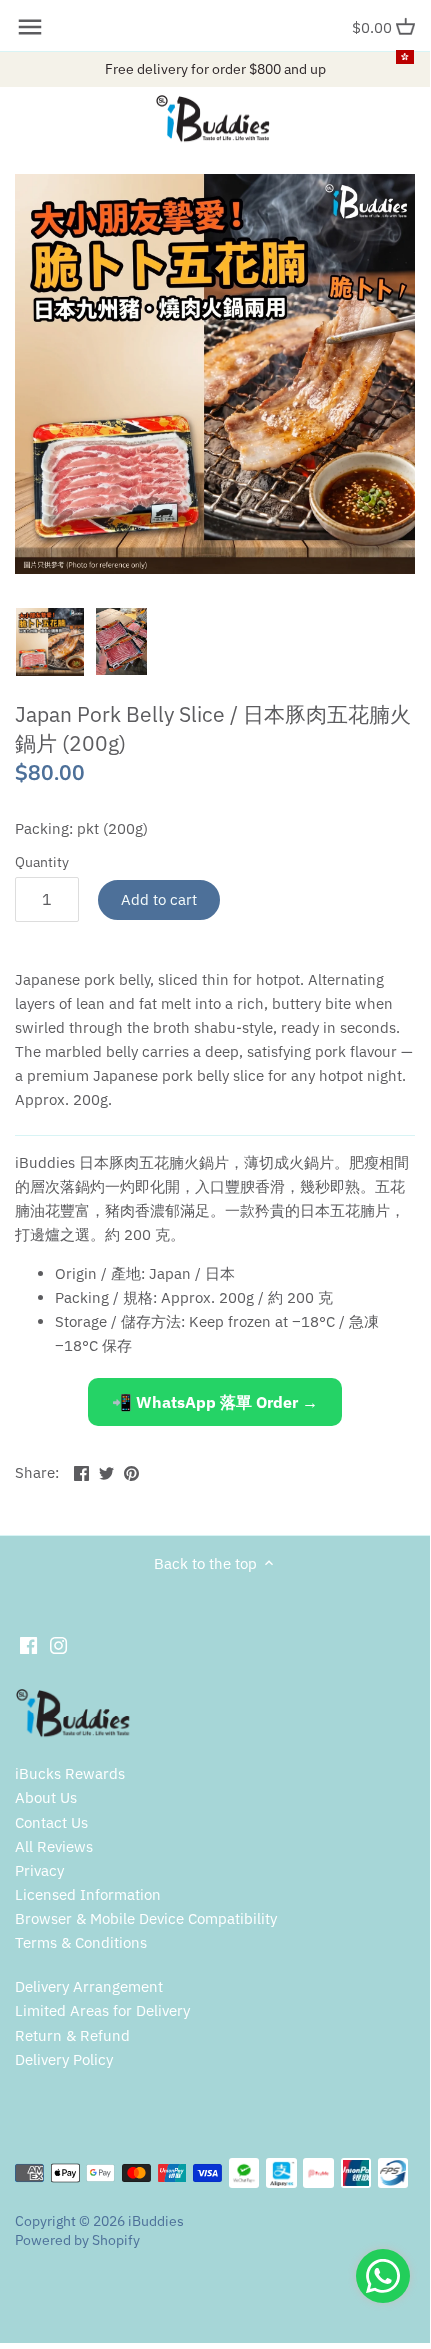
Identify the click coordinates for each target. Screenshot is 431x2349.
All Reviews (54, 1846)
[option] (50, 642)
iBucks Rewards (70, 1773)
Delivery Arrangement (89, 1986)
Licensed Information (88, 1894)
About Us (46, 1797)
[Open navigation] (30, 27)
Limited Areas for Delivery (102, 2010)
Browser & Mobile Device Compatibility (146, 1918)
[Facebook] (28, 1644)
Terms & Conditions (81, 1942)
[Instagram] (58, 1644)
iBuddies (156, 2221)
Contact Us (51, 1822)
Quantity (42, 862)
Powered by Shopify (77, 2240)
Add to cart (159, 899)
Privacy (39, 1870)
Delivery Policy (64, 2059)
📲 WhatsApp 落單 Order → (215, 1402)
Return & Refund (72, 2035)
